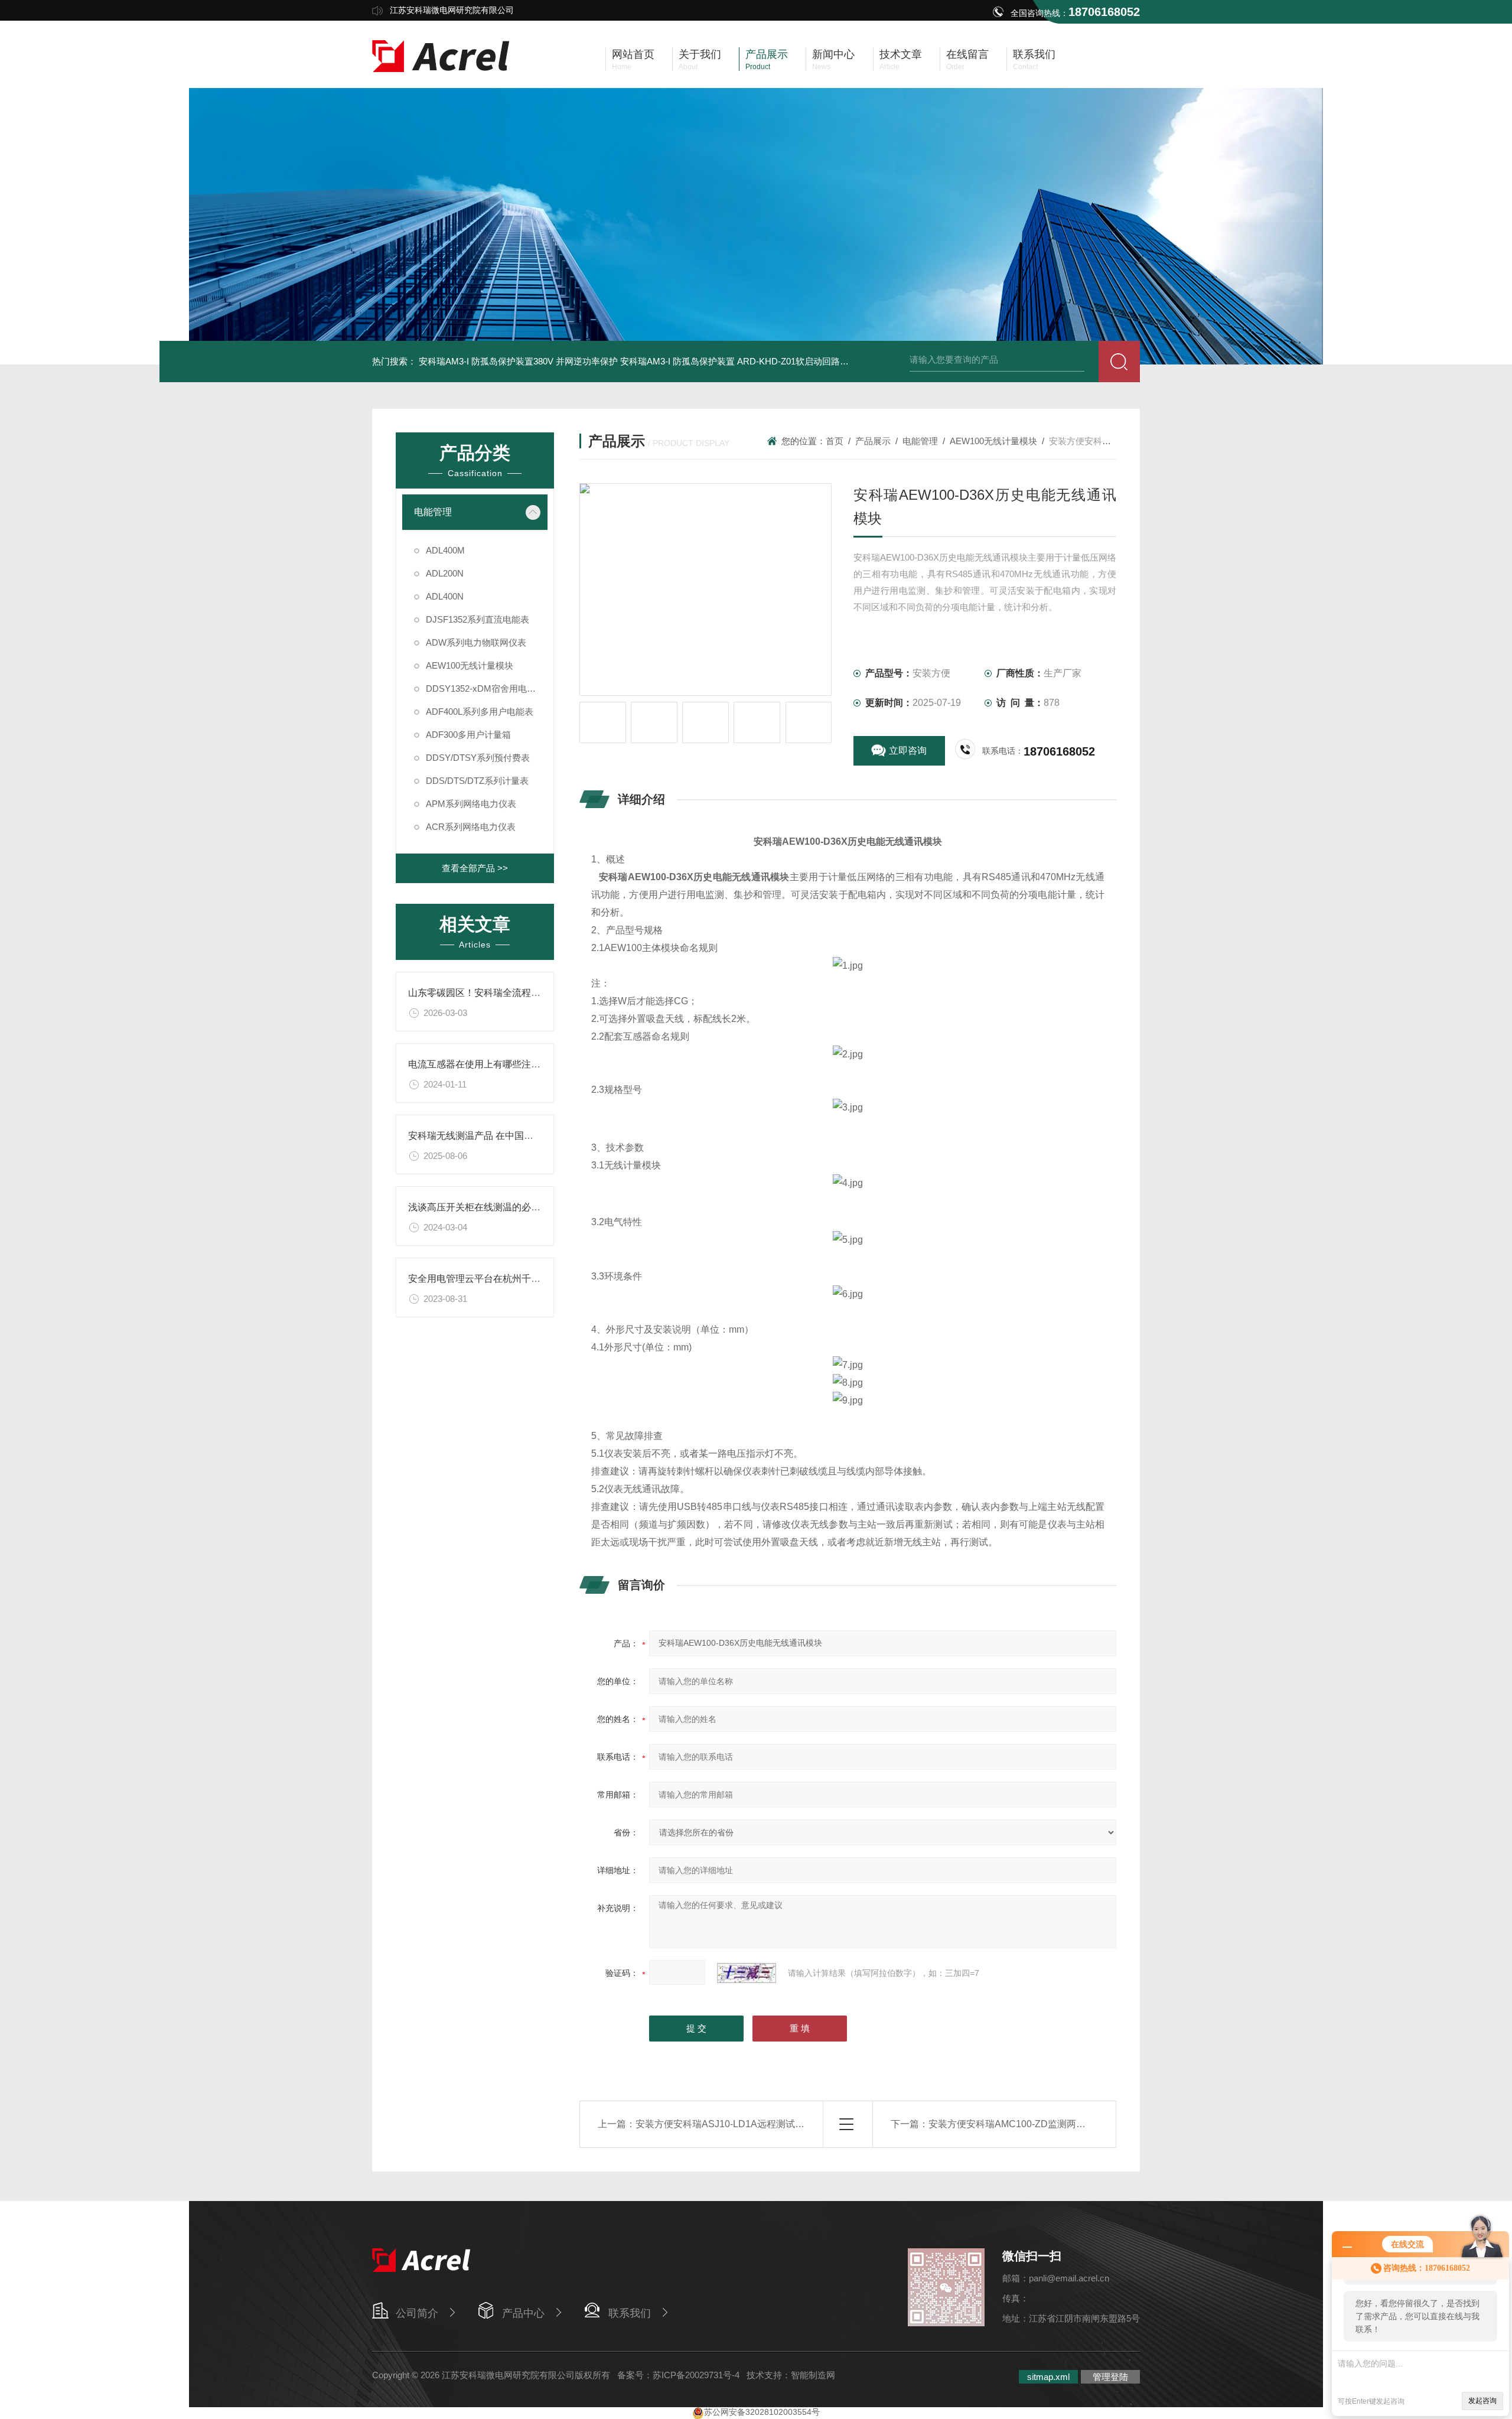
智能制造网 (813, 2375)
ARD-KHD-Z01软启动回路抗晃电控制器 (815, 361)
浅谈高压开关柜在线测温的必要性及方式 (493, 1207)
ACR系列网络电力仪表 (471, 827)
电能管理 (433, 512)
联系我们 (630, 2313)
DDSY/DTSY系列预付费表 (478, 758)
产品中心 (523, 2313)
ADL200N (445, 573)
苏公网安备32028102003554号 (762, 2412)
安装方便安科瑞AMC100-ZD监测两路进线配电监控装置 (1045, 2124)
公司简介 (417, 2313)
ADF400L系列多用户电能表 (480, 712)
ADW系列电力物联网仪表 (476, 642)
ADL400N (445, 596)
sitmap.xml (1048, 2377)
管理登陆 (1110, 2377)
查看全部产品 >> (475, 868)
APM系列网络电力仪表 (471, 804)
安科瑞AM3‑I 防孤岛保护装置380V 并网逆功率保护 (518, 361)
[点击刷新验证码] (747, 1973)
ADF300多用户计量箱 (468, 735)
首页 (835, 441)
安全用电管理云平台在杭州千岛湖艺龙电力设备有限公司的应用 (540, 1279)
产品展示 (873, 441)
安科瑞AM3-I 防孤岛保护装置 (677, 361)
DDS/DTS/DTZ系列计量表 (477, 781)
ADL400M (445, 550)
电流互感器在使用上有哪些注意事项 (484, 1064)
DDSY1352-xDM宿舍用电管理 (485, 688)
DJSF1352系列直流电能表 (478, 619)
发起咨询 (1482, 2401)
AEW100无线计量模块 (470, 665)
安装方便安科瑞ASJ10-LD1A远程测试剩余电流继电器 (748, 2124)
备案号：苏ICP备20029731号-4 (678, 2375)
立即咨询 (908, 751)
